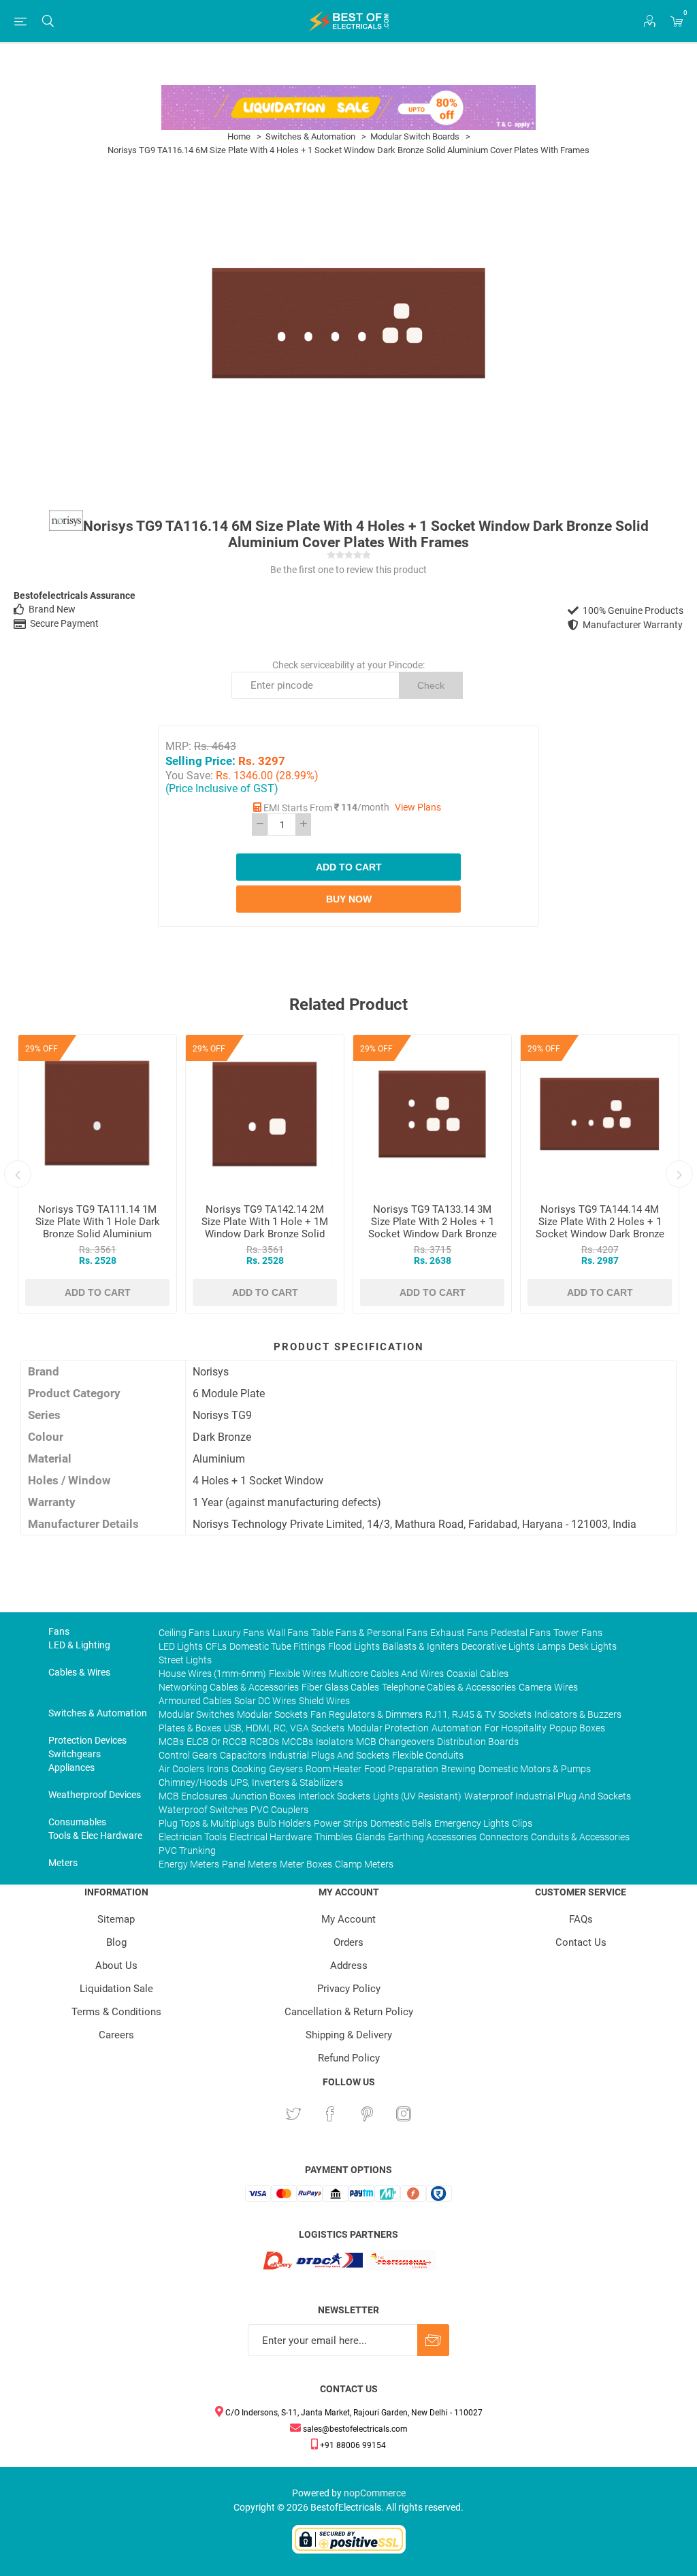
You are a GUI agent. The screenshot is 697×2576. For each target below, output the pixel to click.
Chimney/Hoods (193, 1782)
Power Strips (341, 1823)
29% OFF (42, 1049)
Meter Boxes (306, 1864)
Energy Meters (189, 1864)
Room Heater (334, 1769)
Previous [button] (18, 1174)
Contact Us (581, 1942)
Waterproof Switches (203, 1810)
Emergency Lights (472, 1823)
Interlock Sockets (334, 1796)
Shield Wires (324, 1701)
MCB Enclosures (193, 1796)
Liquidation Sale (116, 1989)
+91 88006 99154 (352, 2445)
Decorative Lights (498, 1646)
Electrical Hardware (271, 1837)
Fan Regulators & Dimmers (367, 1714)
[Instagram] (404, 2114)
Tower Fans (578, 1633)
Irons (218, 1769)
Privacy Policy (349, 1989)
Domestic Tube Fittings (277, 1646)
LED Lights (181, 1646)
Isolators (335, 1742)
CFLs (216, 1646)
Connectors (504, 1837)
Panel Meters (249, 1864)
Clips (522, 1823)
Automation (457, 1728)
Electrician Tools (193, 1837)
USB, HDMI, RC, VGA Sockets (284, 1728)
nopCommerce (375, 2493)
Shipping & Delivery (349, 2035)
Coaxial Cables (477, 1674)
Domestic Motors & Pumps (535, 1769)
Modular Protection (388, 1728)
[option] (97, 1174)
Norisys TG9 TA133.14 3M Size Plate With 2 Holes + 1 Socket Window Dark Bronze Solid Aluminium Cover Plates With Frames (433, 1234)
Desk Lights (593, 1646)
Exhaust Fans (459, 1633)
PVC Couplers (279, 1810)
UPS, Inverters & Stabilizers (287, 1782)
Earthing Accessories (432, 1837)
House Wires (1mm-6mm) (212, 1674)
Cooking (249, 1769)
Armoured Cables (195, 1701)
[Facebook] (330, 2114)
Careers (116, 2035)
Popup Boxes (577, 1728)
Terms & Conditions (116, 2012)
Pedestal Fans (521, 1633)
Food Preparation (401, 1769)
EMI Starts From (298, 808)
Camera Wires (548, 1687)
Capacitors (243, 1755)
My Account (348, 1919)
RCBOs (264, 1742)
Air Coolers (181, 1769)
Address (349, 1966)
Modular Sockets (272, 1714)
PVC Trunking (187, 1851)
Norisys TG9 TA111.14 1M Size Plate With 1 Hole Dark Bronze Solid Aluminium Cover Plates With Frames (98, 1228)
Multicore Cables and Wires (386, 1674)
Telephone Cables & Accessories (449, 1687)
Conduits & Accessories (580, 1837)
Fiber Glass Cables (340, 1687)
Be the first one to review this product (348, 570)
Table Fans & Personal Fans (369, 1633)
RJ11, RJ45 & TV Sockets (479, 1714)
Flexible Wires (297, 1674)
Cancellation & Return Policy (349, 2012)
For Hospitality (516, 1728)
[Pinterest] (367, 2114)
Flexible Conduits (428, 1755)
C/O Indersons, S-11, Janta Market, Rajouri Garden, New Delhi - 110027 (353, 2413)
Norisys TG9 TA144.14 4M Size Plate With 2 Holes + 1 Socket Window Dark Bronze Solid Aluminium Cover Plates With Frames (600, 1234)
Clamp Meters (364, 1864)
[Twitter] (293, 2114)
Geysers (286, 1769)
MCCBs (297, 1742)
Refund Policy (349, 2058)
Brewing (458, 1769)
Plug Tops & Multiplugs (207, 1823)
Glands (370, 1837)
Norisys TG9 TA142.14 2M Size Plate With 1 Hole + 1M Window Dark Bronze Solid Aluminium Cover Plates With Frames (265, 1234)
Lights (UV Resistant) (417, 1796)
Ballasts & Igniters (421, 1646)
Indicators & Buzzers (578, 1714)
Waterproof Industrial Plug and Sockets (548, 1796)
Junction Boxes (263, 1796)
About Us (116, 1966)
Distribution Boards (478, 1742)
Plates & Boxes (190, 1728)
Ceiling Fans (184, 1633)
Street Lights (185, 1660)
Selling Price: (200, 761)
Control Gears (188, 1755)
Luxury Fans (238, 1633)
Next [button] (679, 1174)
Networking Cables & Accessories (229, 1687)
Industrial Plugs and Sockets (329, 1755)
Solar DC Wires (265, 1701)
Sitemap (116, 1919)
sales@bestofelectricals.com (354, 2429)
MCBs (171, 1742)
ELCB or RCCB (217, 1742)
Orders (348, 1942)
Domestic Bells (401, 1823)
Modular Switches (196, 1714)
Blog (116, 1942)
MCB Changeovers (395, 1742)
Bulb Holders (284, 1823)
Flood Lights (354, 1646)
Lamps (551, 1646)
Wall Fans (288, 1633)
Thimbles (334, 1837)
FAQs (581, 1919)
